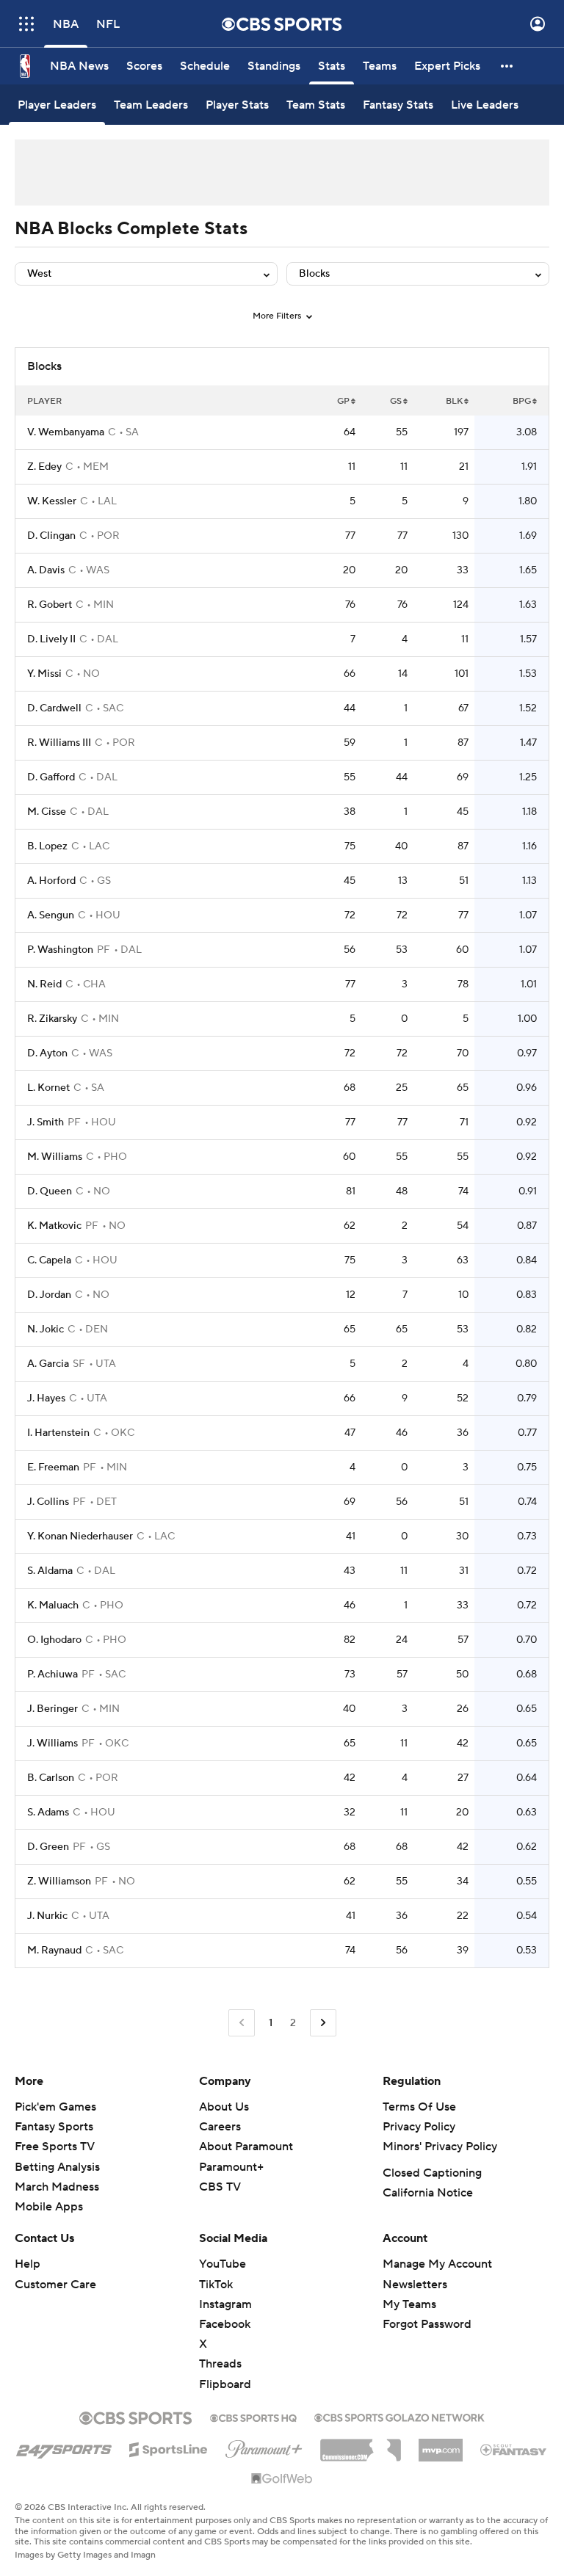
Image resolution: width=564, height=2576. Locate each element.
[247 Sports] (64, 2447)
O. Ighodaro (54, 1640)
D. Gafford (51, 777)
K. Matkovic (54, 1226)
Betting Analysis (57, 2167)
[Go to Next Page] (323, 2023)
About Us (224, 2107)
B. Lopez (47, 846)
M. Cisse (47, 812)
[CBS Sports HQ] (253, 2417)
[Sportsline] (169, 2448)
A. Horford (51, 881)
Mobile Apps (49, 2207)
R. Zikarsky (52, 1019)
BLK (454, 401)
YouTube (223, 2264)
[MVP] (441, 2445)
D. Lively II (51, 639)
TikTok (216, 2285)
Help (28, 2264)
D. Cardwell (54, 708)
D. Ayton (47, 1053)
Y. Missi (44, 674)
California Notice (428, 2193)
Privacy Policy (419, 2127)
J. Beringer (53, 1709)
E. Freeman (53, 1467)
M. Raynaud (54, 1951)
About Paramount (246, 2147)
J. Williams (53, 1744)
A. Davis (46, 570)
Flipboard (225, 2384)
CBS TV (220, 2187)
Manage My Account (437, 2264)
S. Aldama (50, 1571)
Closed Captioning (432, 2173)
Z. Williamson (59, 1882)
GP (343, 401)
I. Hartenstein (58, 1433)
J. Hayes (46, 1398)
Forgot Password (427, 2324)
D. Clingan (51, 536)
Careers (220, 2127)
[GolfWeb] (282, 2479)
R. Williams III (59, 743)
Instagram (225, 2304)
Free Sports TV (55, 2147)
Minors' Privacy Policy (440, 2147)
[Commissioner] (361, 2445)
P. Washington (60, 950)
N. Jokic (46, 1329)
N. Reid (44, 984)
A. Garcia (48, 1364)
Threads (220, 2364)
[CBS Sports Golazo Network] (399, 2416)
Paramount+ (231, 2167)
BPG (522, 401)
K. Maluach (53, 1606)
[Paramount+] (264, 2446)
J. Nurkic (47, 1916)
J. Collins (48, 1502)
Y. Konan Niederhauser (80, 1536)
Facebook (225, 2324)
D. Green (48, 1847)
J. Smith (46, 1122)
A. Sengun (51, 915)
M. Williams (55, 1157)
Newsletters (415, 2285)
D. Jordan (49, 1295)
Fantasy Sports (54, 2127)
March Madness (57, 2187)
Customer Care (55, 2285)
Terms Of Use (419, 2107)
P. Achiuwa (53, 1675)
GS (396, 401)
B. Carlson (51, 1778)
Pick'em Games (55, 2107)
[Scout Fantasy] (514, 2449)
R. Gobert (50, 605)
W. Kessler (52, 501)
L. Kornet (48, 1088)
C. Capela (49, 1260)
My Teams (409, 2304)
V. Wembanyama (66, 432)
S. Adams (48, 1813)
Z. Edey (44, 467)
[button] (26, 24)
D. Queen (50, 1191)
